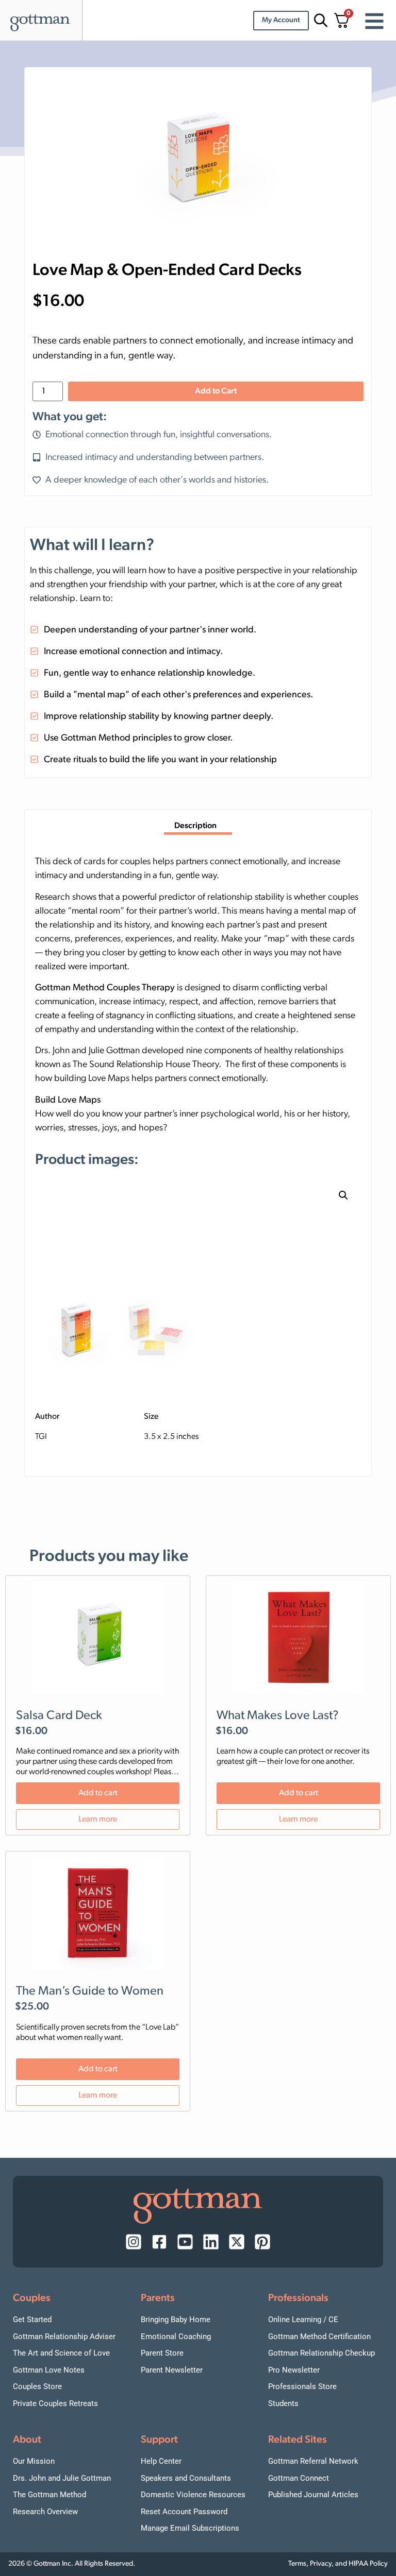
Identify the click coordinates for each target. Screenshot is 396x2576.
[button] (343, 1195)
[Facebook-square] (159, 2242)
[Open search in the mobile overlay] (319, 20)
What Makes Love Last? (278, 1716)
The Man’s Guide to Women (90, 1991)
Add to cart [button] (98, 1793)
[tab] (198, 827)
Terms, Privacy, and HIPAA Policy (338, 2564)
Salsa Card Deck (59, 1716)
